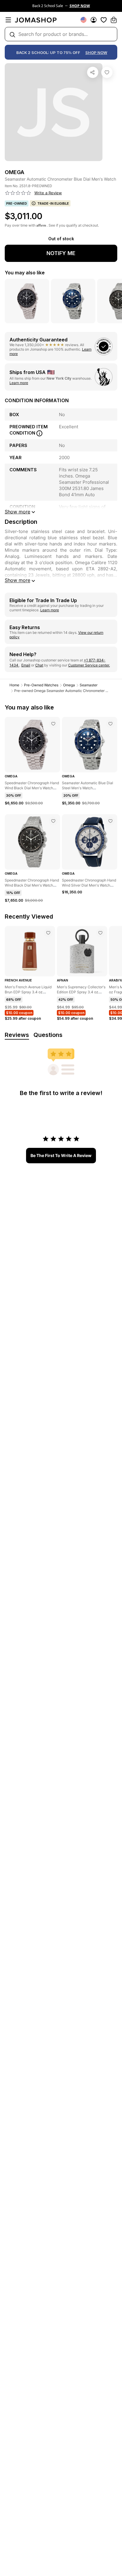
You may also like (25, 273)
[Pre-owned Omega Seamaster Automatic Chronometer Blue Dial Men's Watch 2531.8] (107, 72)
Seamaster (89, 685)
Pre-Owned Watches (41, 685)
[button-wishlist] (104, 20)
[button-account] (94, 20)
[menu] (8, 20)
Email (26, 665)
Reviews (17, 1035)
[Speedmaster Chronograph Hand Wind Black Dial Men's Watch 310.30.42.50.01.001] (53, 724)
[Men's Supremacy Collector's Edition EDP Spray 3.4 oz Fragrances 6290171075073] (100, 933)
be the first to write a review (61, 1155)
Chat (39, 665)
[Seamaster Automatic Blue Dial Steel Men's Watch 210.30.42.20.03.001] (110, 724)
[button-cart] (114, 20)
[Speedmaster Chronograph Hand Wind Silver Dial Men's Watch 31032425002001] (110, 821)
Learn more (19, 383)
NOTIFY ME (61, 253)
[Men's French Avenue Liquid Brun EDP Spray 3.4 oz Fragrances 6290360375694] (48, 933)
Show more (17, 580)
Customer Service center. (89, 665)
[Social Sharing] (93, 72)
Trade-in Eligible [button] (53, 203)
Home (14, 685)
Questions (48, 1035)
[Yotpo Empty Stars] (18, 193)
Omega (69, 685)
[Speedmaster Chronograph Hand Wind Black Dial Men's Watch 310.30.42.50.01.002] (53, 821)
